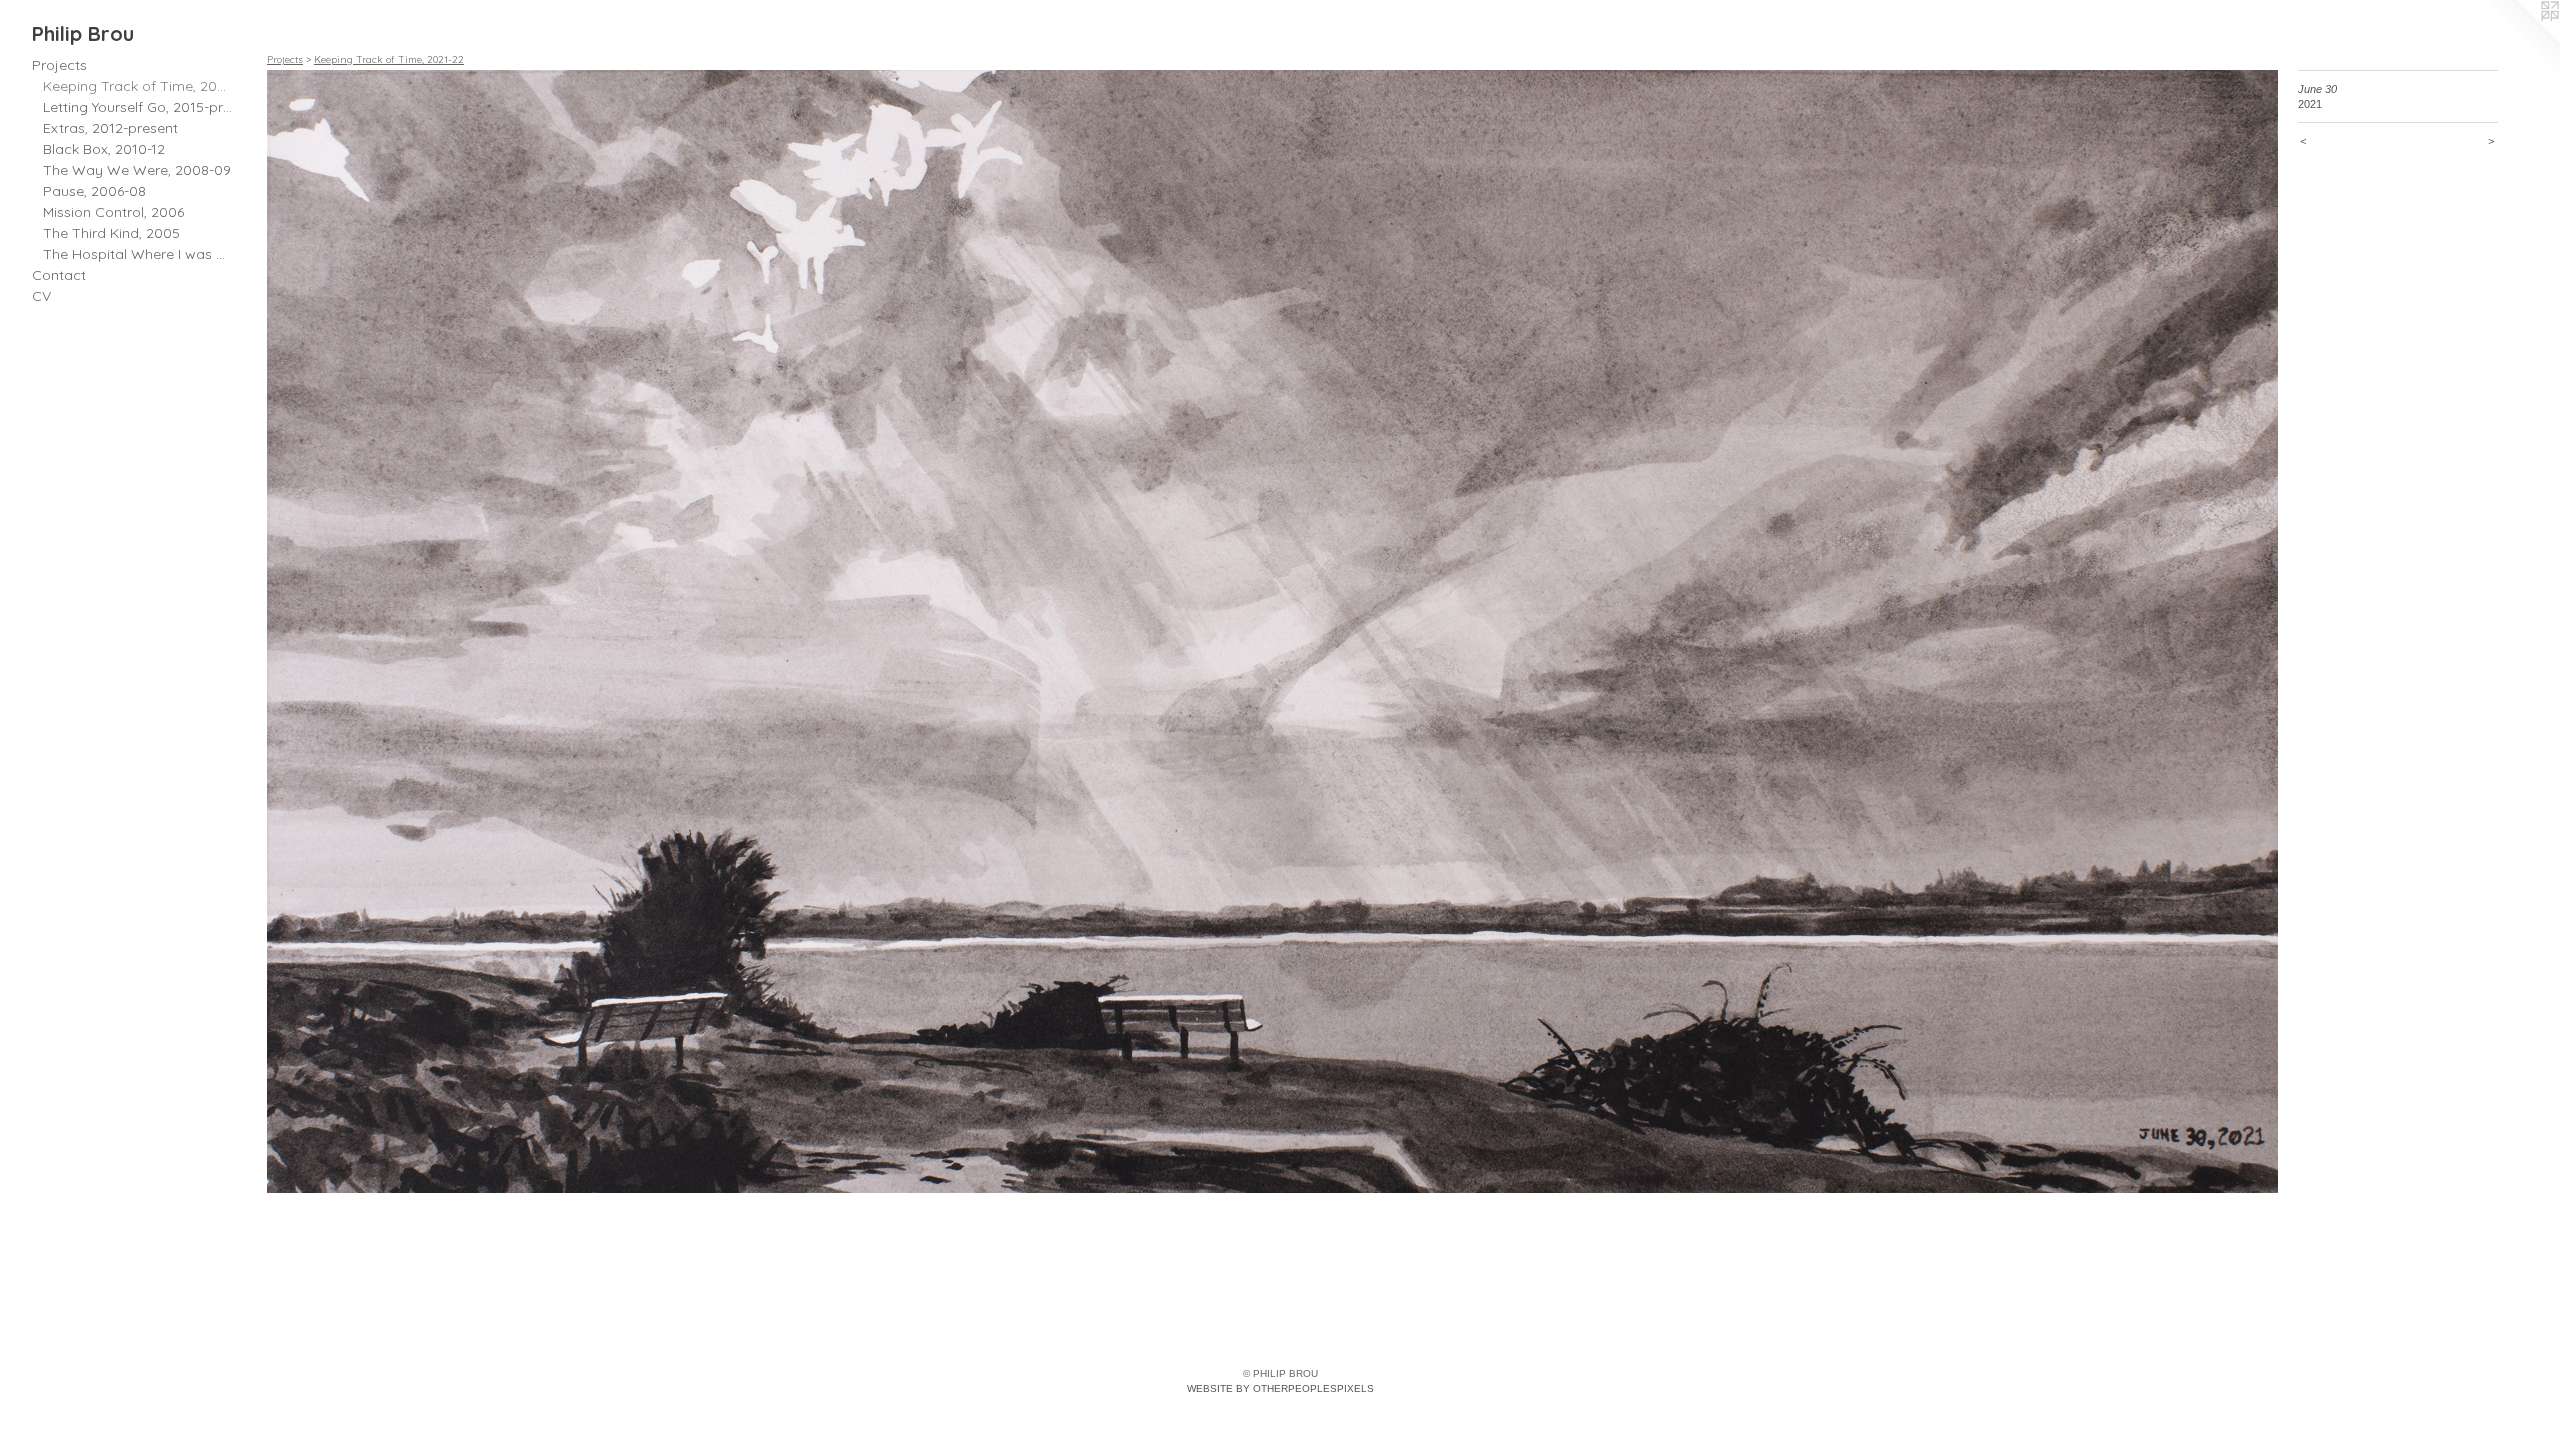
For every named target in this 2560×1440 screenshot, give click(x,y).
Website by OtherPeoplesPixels (1280, 1388)
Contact (59, 275)
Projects (59, 65)
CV (41, 296)
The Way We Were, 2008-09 (137, 170)
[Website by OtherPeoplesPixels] (2520, 40)
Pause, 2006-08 (94, 191)
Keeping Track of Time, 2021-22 (138, 86)
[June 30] (1272, 631)
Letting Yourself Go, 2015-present (138, 107)
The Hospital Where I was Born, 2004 (138, 254)
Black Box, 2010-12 (104, 149)
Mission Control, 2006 (113, 212)
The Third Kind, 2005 (111, 233)
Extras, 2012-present (110, 128)
